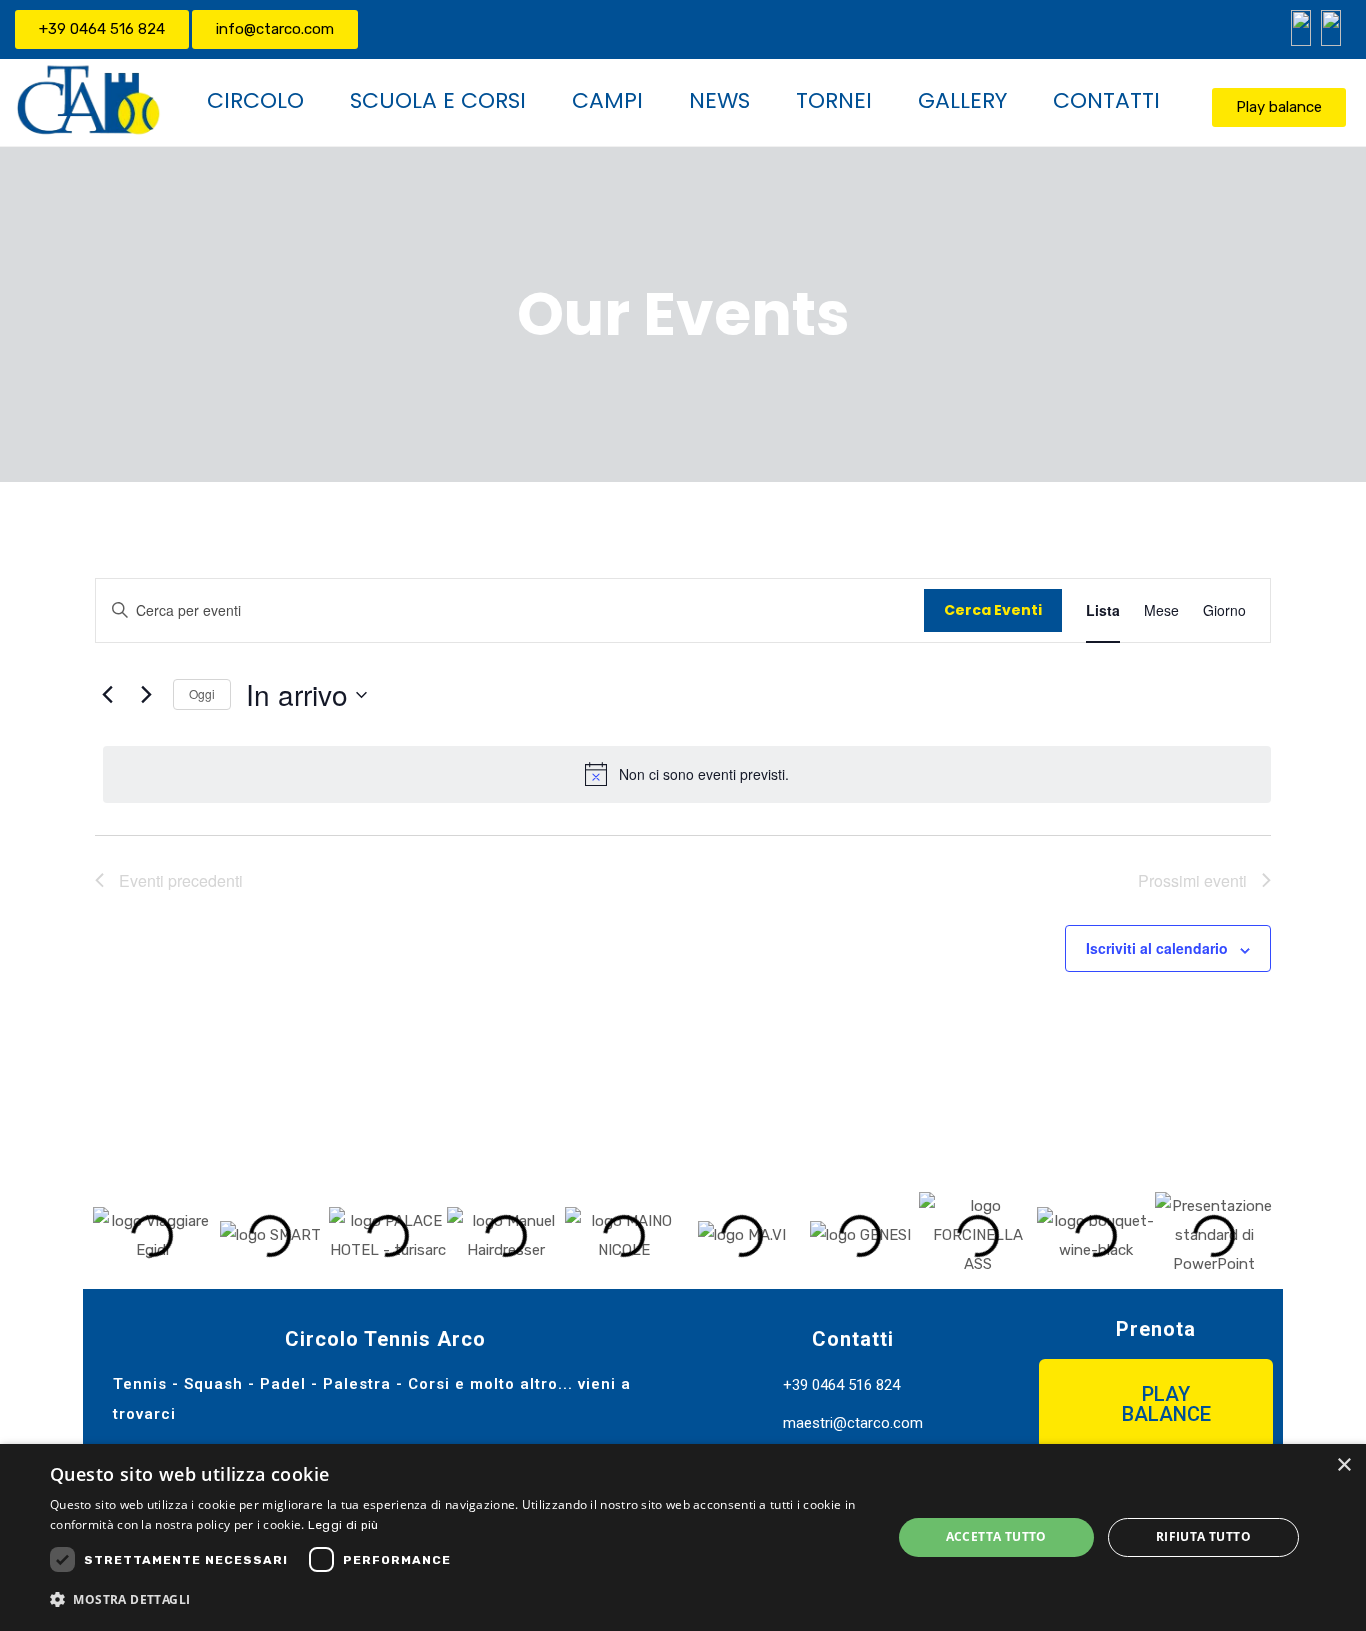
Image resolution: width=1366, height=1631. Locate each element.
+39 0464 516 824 (102, 29)
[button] (112, 1235)
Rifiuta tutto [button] (1203, 1536)
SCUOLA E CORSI (438, 100)
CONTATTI (1106, 100)
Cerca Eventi (993, 610)
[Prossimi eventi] (146, 695)
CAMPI (607, 100)
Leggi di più (343, 1525)
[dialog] (683, 1537)
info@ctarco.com (275, 29)
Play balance (1279, 107)
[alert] (687, 774)
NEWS (719, 100)
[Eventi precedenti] (107, 695)
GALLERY (962, 100)
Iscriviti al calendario (1157, 948)
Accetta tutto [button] (996, 1536)
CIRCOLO (255, 100)
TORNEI (834, 100)
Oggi (202, 693)
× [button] (1343, 1465)
